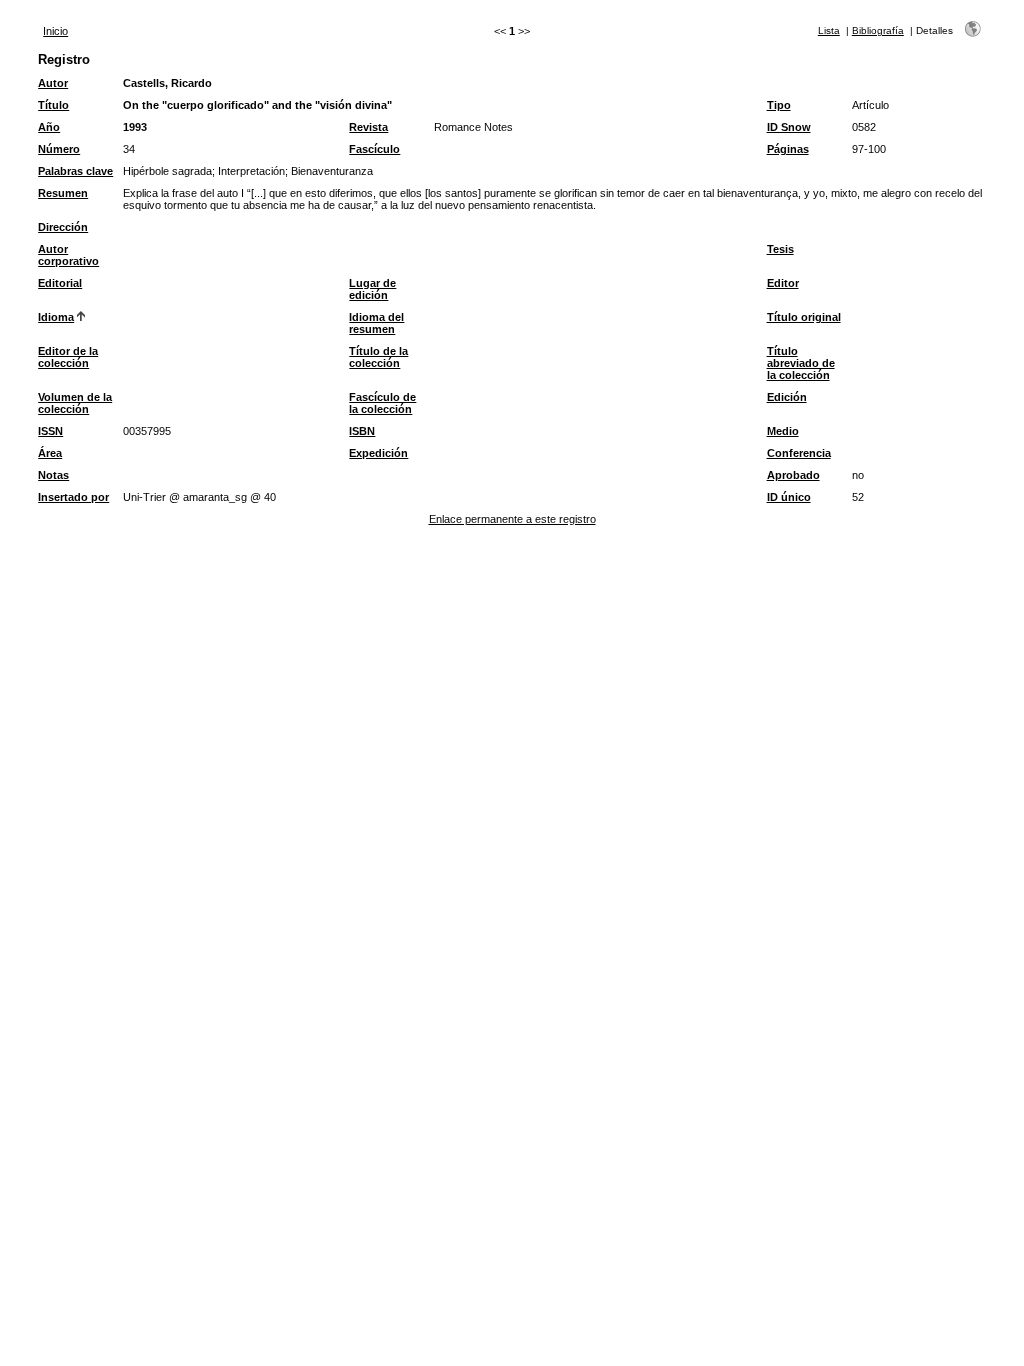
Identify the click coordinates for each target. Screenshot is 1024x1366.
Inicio (55, 31)
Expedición (378, 453)
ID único (789, 497)
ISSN (50, 431)
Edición (787, 397)
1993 (135, 127)
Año (49, 127)
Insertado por (73, 497)
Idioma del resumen (376, 323)
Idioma (56, 317)
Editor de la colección (68, 357)
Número (59, 149)
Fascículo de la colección (382, 403)
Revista (368, 127)
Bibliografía (878, 30)
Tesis (780, 249)
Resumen (63, 193)
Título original (804, 317)
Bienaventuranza (332, 171)
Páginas (788, 149)
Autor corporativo (68, 255)
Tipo (779, 105)
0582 (864, 127)
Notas (53, 475)
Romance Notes (473, 127)
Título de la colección (378, 357)
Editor (783, 283)
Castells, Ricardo (167, 83)
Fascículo (374, 149)
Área (50, 453)
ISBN (362, 431)
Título (53, 105)
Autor (53, 83)
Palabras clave (75, 171)
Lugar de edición (372, 289)
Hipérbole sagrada (167, 171)
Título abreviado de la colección (801, 363)
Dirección (63, 227)
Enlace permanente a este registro (512, 519)
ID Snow (789, 127)
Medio (783, 431)
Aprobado (793, 475)
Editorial (60, 283)
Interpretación (251, 171)
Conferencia (799, 453)
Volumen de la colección (75, 403)
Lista (829, 30)
